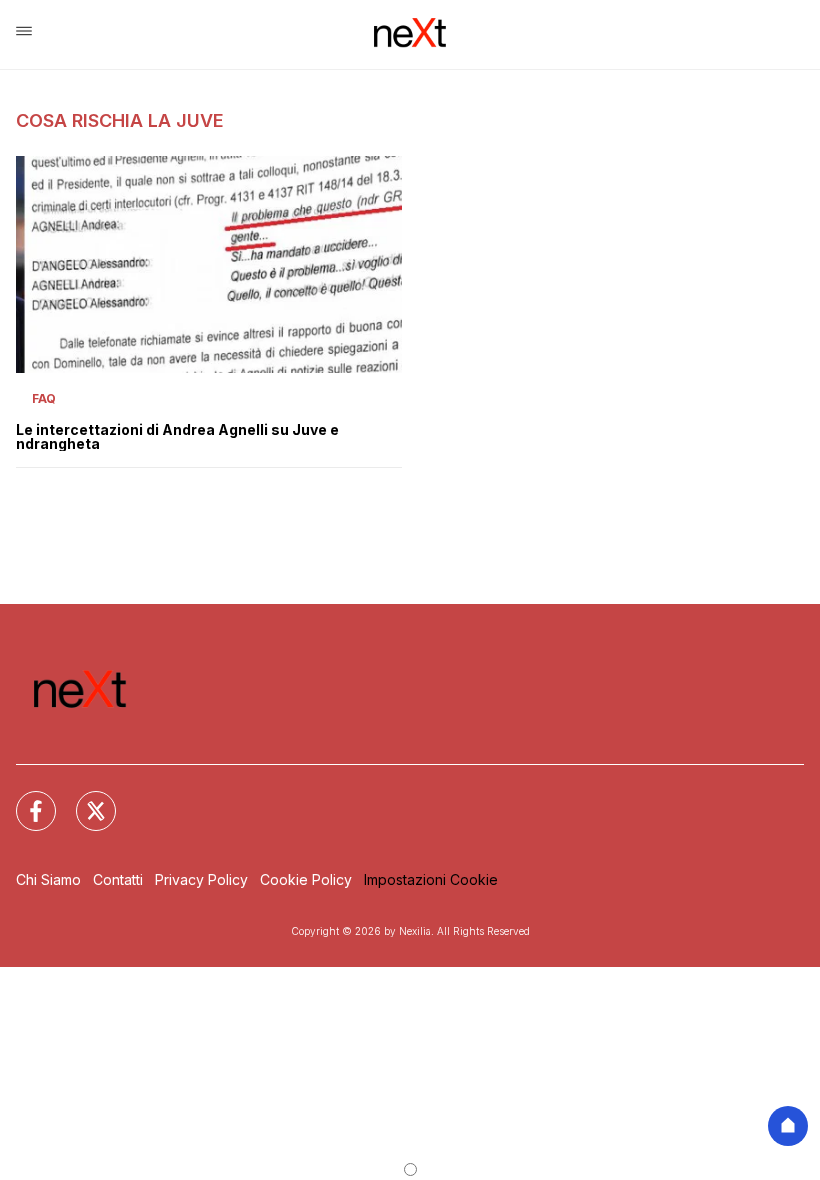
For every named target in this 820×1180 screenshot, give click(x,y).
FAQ (44, 398)
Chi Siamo (48, 879)
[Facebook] (24, 799)
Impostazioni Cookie (431, 879)
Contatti (118, 879)
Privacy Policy (201, 879)
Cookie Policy (306, 879)
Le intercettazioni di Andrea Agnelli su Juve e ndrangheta (177, 437)
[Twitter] (84, 799)
